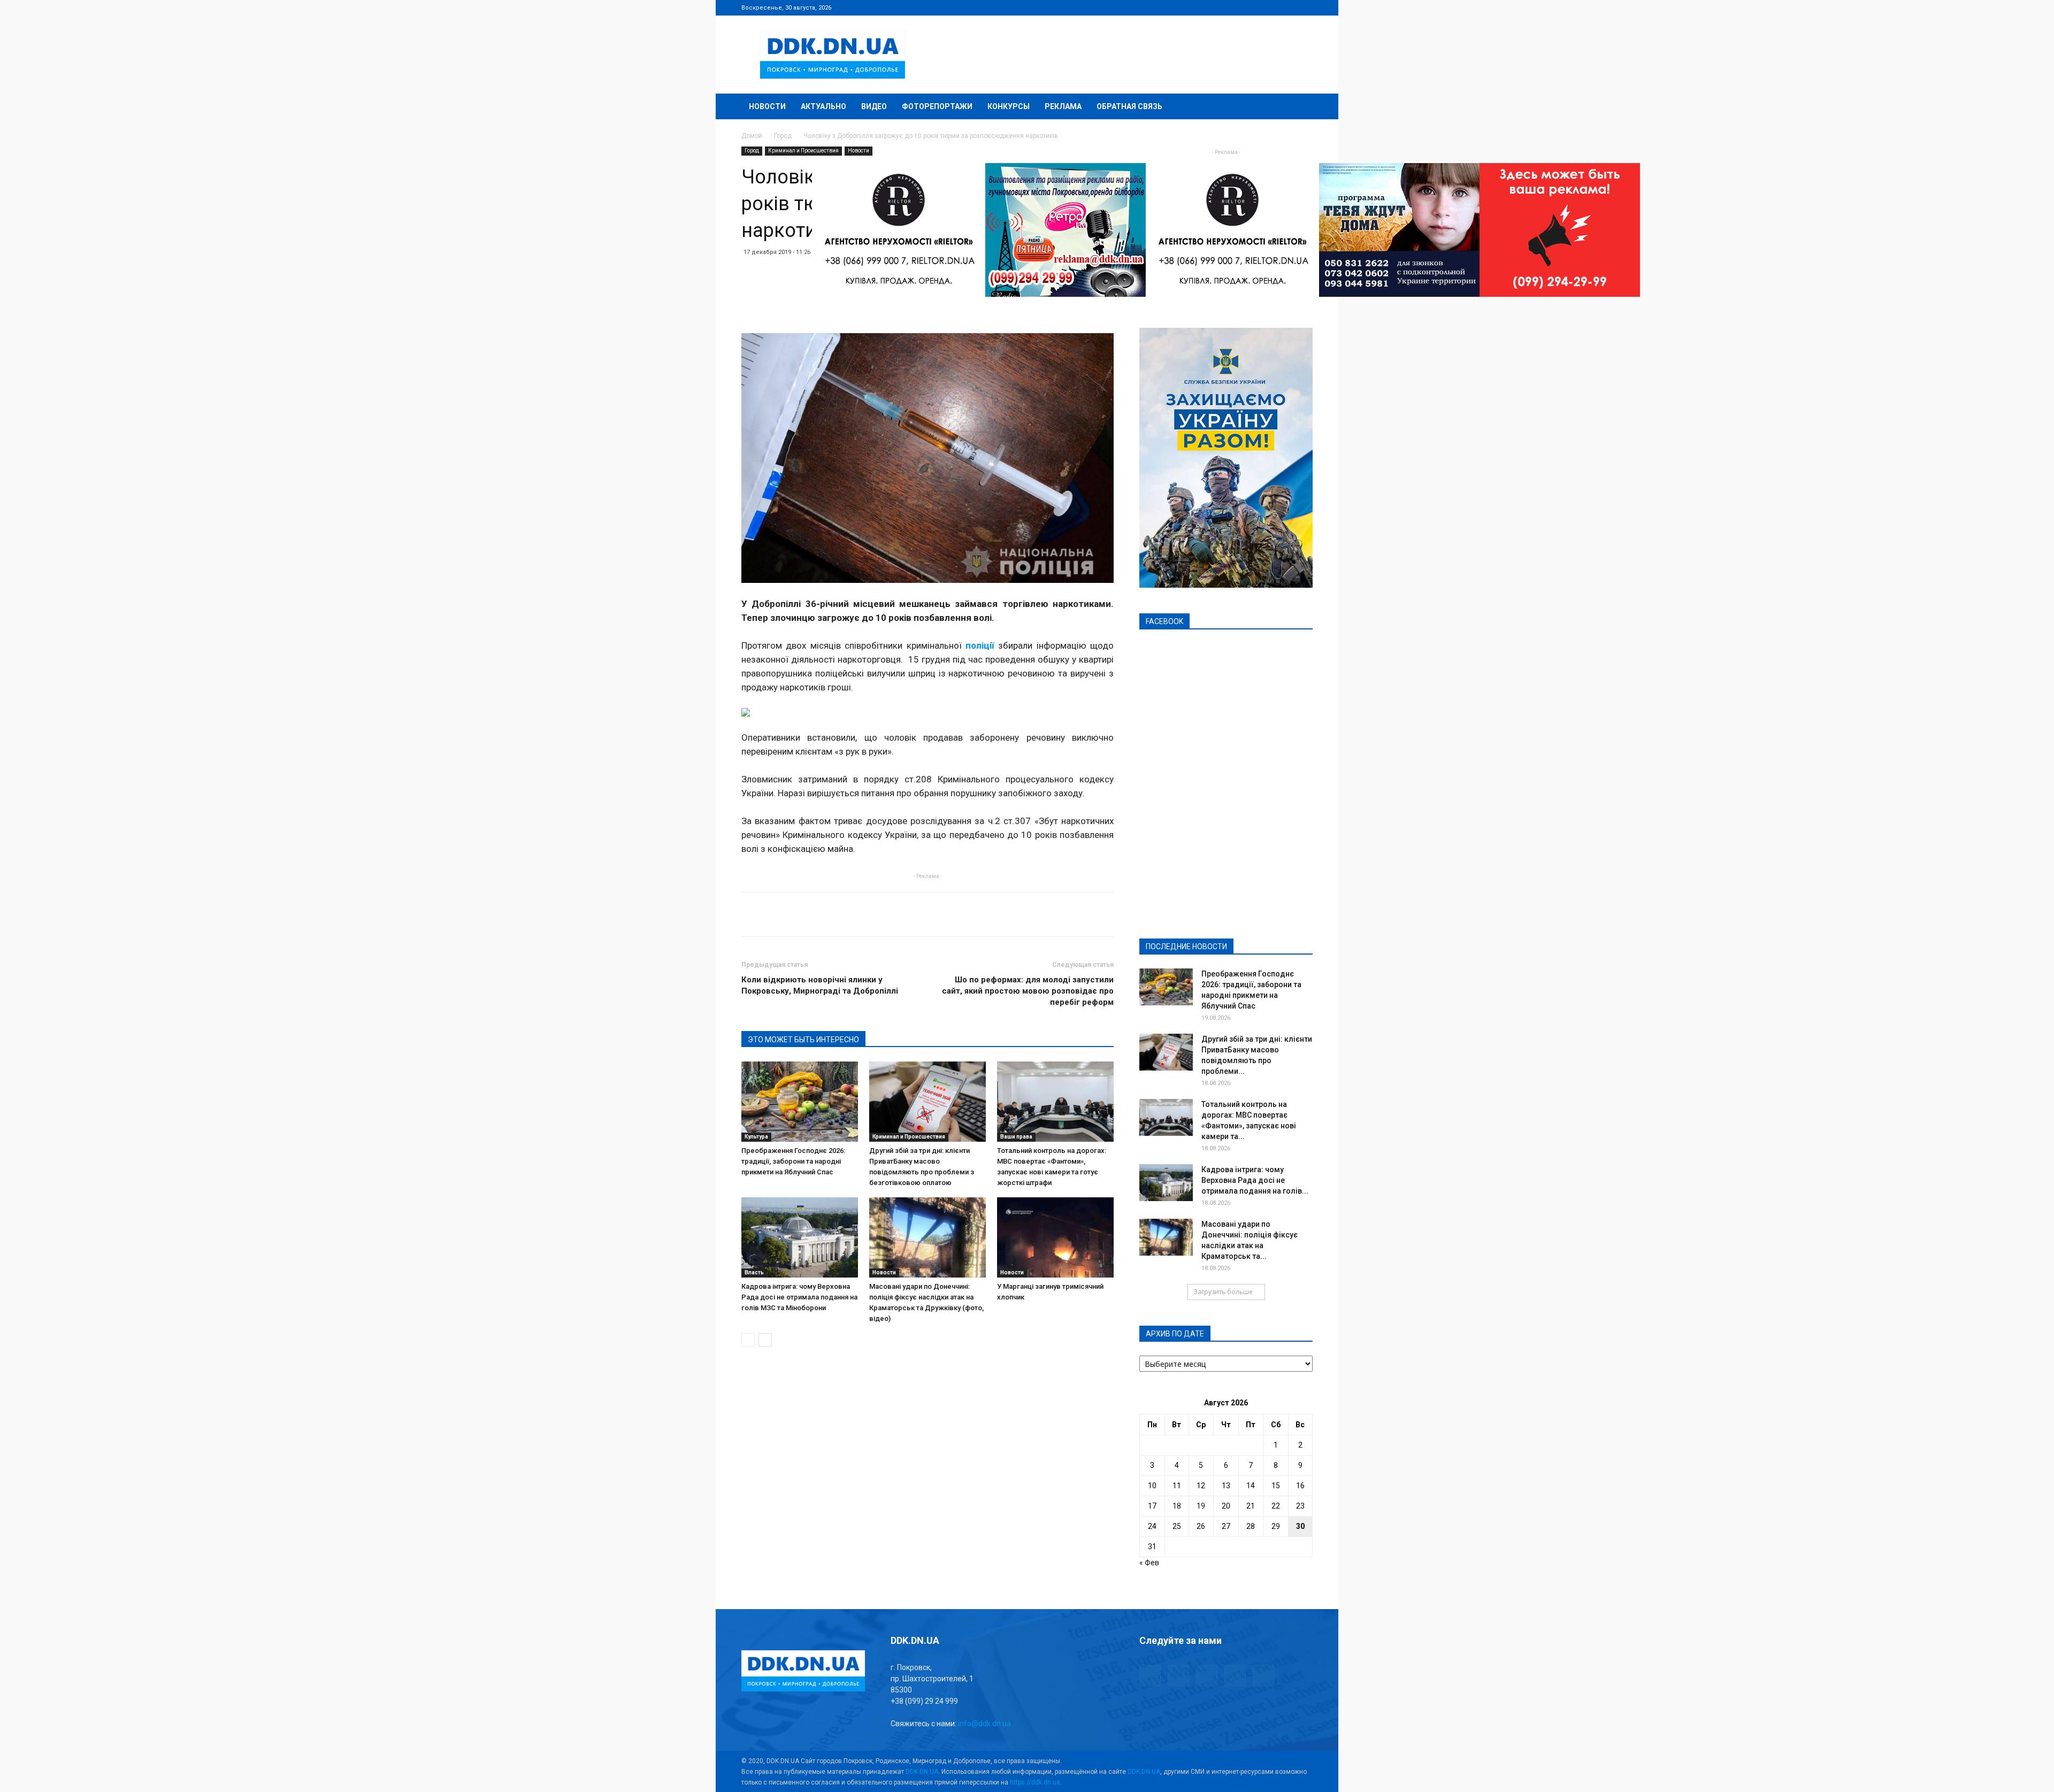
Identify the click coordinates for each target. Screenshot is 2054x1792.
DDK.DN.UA (922, 1772)
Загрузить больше (1223, 1292)
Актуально (823, 106)
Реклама (1063, 106)
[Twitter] (1269, 7)
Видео (874, 106)
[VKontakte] (1287, 7)
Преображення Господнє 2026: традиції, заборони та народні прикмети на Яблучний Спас (793, 1161)
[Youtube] (1305, 7)
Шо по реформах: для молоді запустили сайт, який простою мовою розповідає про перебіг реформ (1028, 991)
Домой (752, 136)
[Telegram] (1252, 7)
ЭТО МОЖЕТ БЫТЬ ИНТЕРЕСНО (803, 1040)
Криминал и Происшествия (803, 151)
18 (1177, 1506)
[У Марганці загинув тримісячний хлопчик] (1055, 1237)
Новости (767, 106)
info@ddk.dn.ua (984, 1724)
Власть (754, 1272)
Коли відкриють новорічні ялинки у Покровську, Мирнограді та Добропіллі (820, 985)
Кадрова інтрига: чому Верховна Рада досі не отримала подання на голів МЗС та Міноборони (799, 1297)
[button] (1300, 107)
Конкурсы (1009, 106)
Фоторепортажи (937, 106)
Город (783, 136)
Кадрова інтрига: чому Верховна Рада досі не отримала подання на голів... (1255, 1180)
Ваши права (1016, 1137)
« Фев (1149, 1563)
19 (1201, 1506)
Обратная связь (1129, 106)
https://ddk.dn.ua (1035, 1782)
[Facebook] (1234, 7)
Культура (756, 1137)
